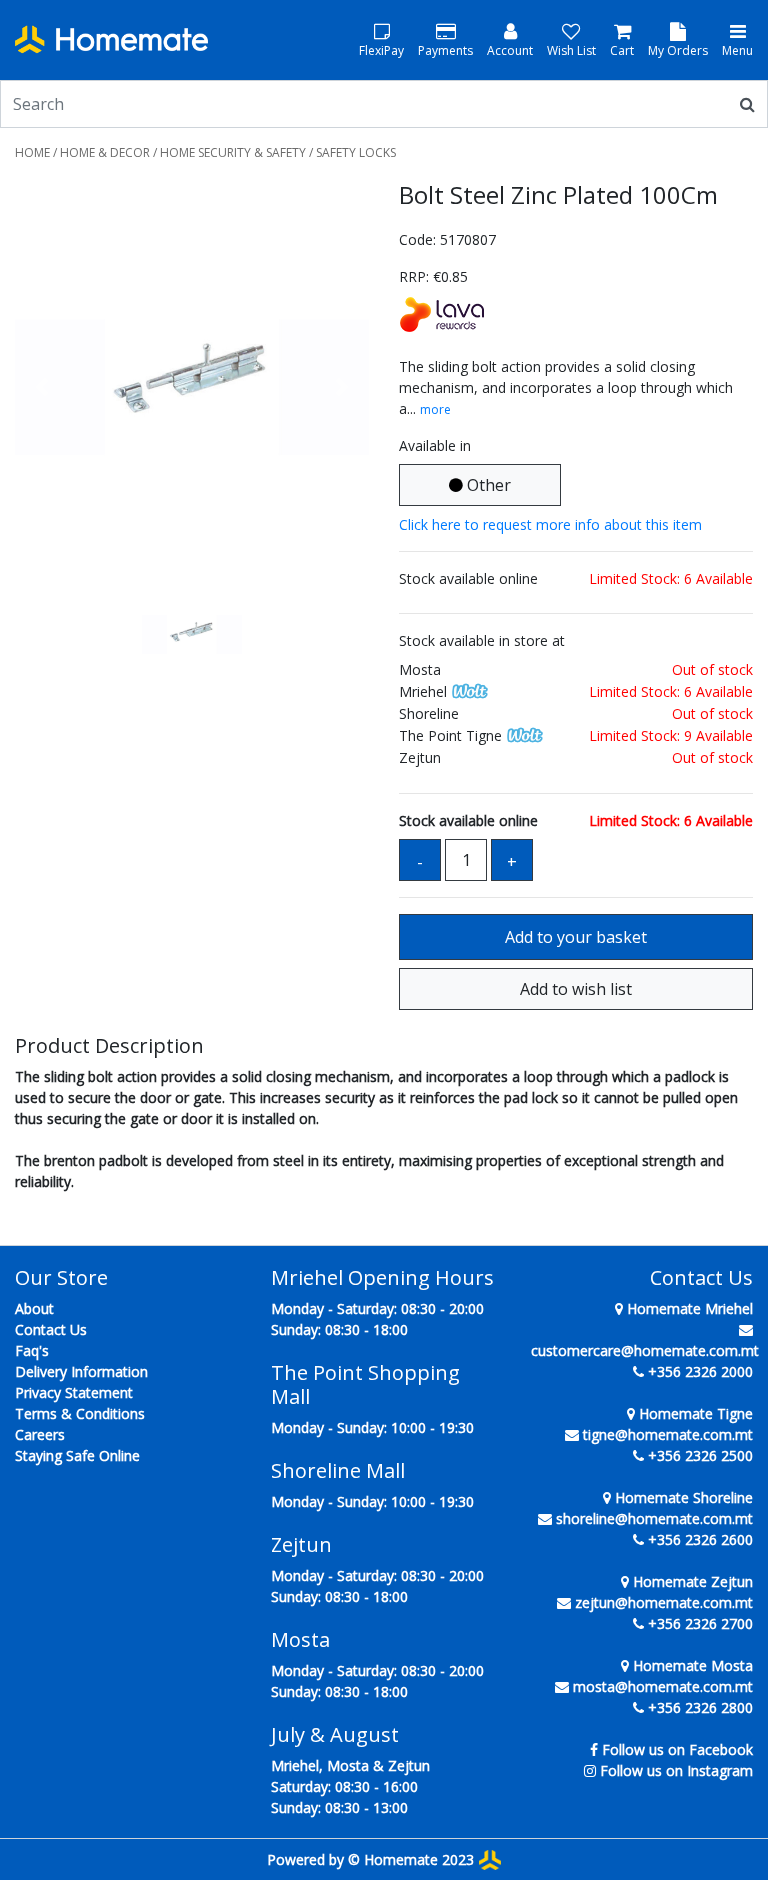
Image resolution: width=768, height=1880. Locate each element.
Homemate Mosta (691, 1665)
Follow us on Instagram (676, 1770)
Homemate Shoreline (682, 1497)
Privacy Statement (74, 1392)
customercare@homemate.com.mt (645, 1350)
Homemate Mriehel (688, 1308)
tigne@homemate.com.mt (668, 1434)
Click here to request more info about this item (550, 524)
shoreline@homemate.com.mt (654, 1518)
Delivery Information (81, 1371)
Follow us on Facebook (677, 1749)
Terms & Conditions (80, 1413)
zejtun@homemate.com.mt (664, 1602)
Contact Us (51, 1329)
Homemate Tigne (694, 1413)
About (34, 1308)
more (435, 409)
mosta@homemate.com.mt (663, 1686)
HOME (32, 152)
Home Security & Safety (233, 152)
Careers (40, 1434)
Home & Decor (105, 152)
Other (487, 485)
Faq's (32, 1350)
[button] (41, 387)
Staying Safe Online (77, 1455)
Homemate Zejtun (691, 1581)
